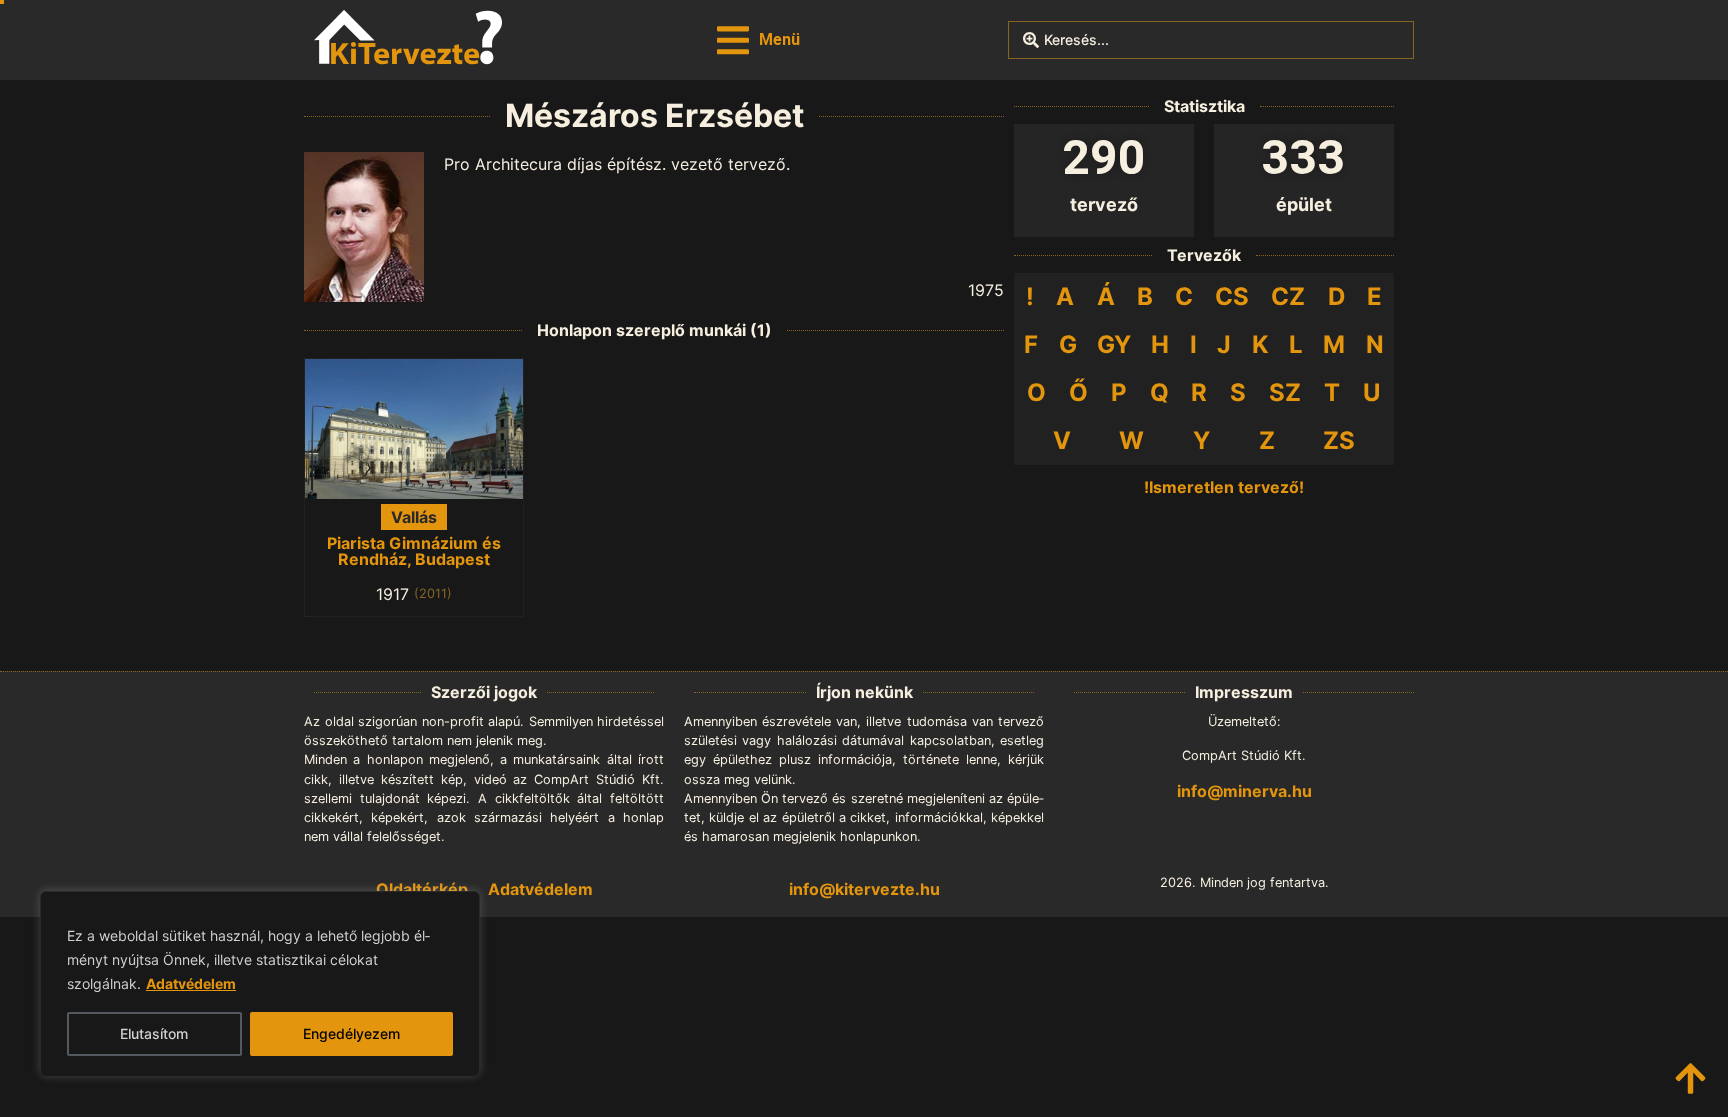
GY (1114, 344)
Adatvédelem (191, 983)
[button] (758, 40)
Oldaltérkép (422, 889)
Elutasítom (154, 1033)
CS (1232, 296)
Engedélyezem (351, 1033)
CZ (1288, 296)
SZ (1285, 392)
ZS (1339, 440)
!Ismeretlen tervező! (1224, 487)
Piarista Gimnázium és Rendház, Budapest (414, 551)
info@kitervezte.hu (864, 889)
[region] (260, 984)
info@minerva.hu (1244, 791)
